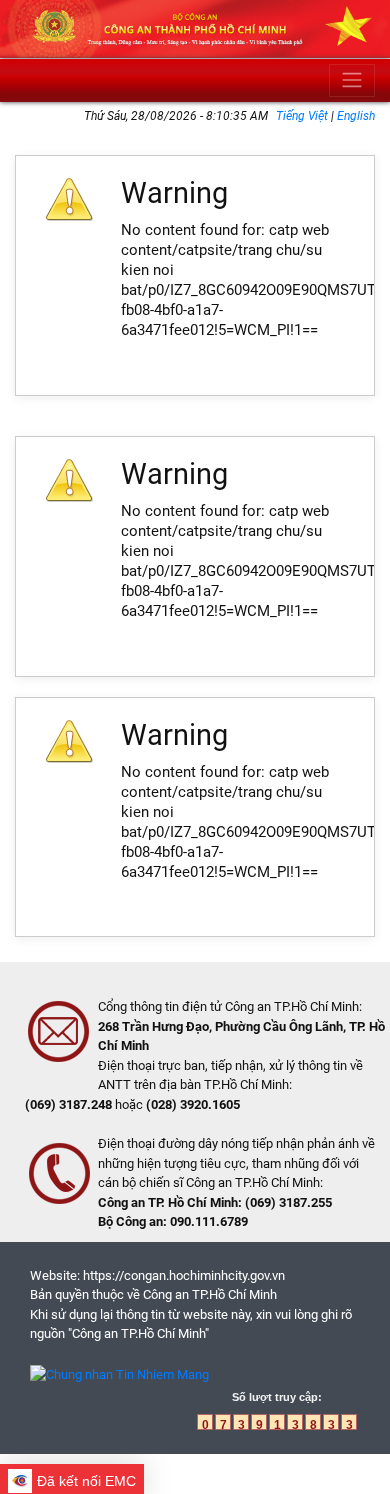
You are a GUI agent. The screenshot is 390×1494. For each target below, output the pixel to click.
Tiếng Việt (303, 116)
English (356, 116)
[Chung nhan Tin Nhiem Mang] (119, 1373)
